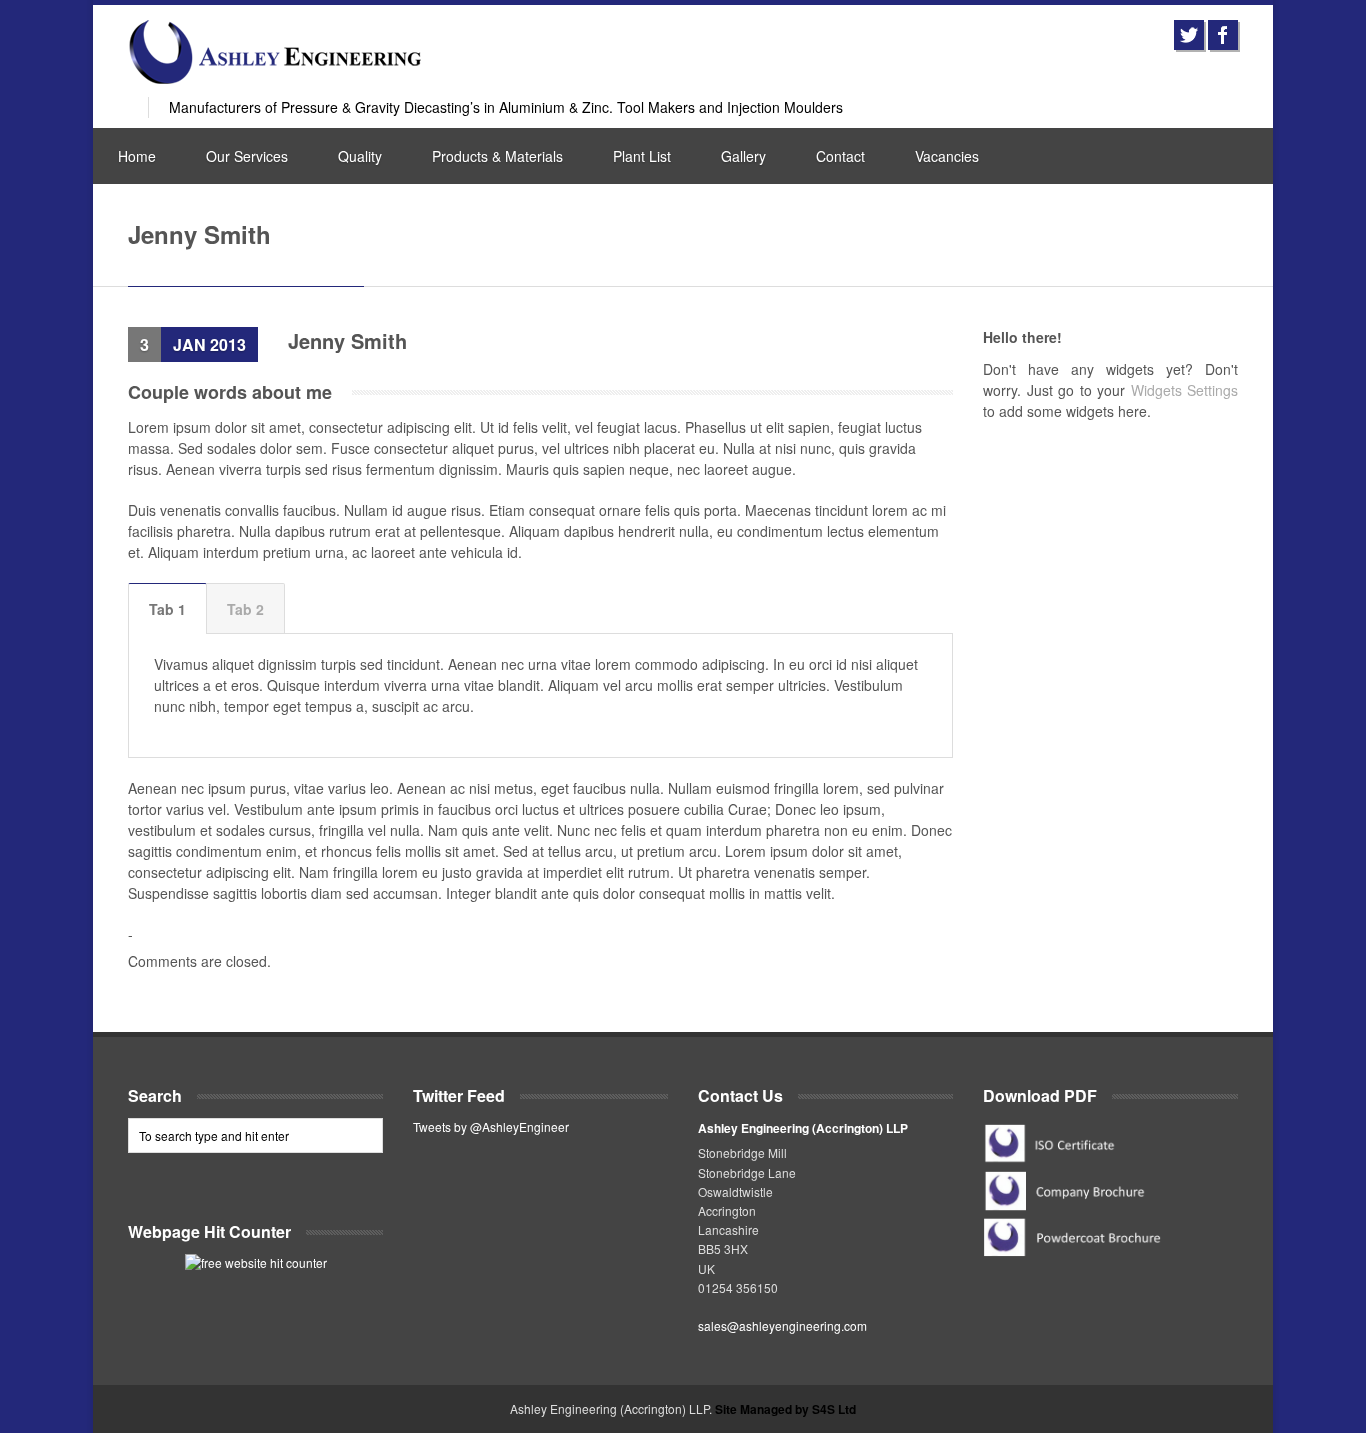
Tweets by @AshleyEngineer (491, 1126)
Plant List (642, 156)
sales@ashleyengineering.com (782, 1325)
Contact (840, 156)
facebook (1223, 35)
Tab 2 (245, 609)
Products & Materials (497, 156)
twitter (1189, 35)
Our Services (247, 156)
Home (137, 156)
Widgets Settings (1185, 390)
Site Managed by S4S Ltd (785, 1409)
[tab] (167, 608)
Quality (360, 156)
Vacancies (947, 156)
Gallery (743, 156)
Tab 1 (167, 609)
